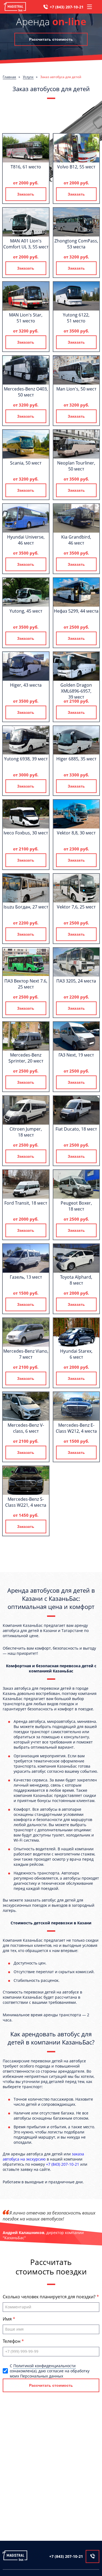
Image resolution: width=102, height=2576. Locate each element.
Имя (8, 2319)
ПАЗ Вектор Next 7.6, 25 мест (26, 984)
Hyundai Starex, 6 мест (76, 1354)
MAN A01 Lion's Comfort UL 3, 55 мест (26, 244)
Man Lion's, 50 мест (76, 389)
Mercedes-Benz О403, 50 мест (26, 392)
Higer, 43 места (26, 685)
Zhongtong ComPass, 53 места (76, 244)
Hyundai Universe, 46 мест (26, 540)
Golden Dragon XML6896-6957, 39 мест (76, 691)
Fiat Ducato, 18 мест (76, 1129)
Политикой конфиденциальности (44, 2366)
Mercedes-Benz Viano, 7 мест (26, 1354)
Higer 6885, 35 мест (76, 759)
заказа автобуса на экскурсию (43, 2156)
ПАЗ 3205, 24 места (76, 981)
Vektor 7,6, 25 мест (76, 907)
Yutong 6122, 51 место (76, 318)
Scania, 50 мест (26, 463)
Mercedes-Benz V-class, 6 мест (26, 1428)
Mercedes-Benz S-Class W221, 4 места (26, 1502)
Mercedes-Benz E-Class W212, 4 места (76, 1428)
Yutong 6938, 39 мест (26, 759)
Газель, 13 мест (26, 1277)
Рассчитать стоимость (51, 39)
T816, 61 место (26, 167)
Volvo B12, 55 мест (76, 167)
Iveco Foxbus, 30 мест (26, 833)
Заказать (26, 194)
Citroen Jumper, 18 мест (26, 1132)
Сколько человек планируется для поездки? (50, 2297)
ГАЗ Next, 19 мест (76, 1055)
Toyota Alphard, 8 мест (76, 1280)
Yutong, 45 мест (26, 611)
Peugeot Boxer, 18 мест (76, 1206)
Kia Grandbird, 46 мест (76, 540)
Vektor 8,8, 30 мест (76, 833)
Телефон (12, 2341)
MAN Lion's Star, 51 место (26, 318)
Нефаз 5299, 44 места (76, 611)
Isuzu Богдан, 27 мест (26, 907)
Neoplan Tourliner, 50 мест (76, 466)
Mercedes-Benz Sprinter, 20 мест (26, 1058)
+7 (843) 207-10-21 (67, 7)
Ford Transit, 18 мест (26, 1203)
